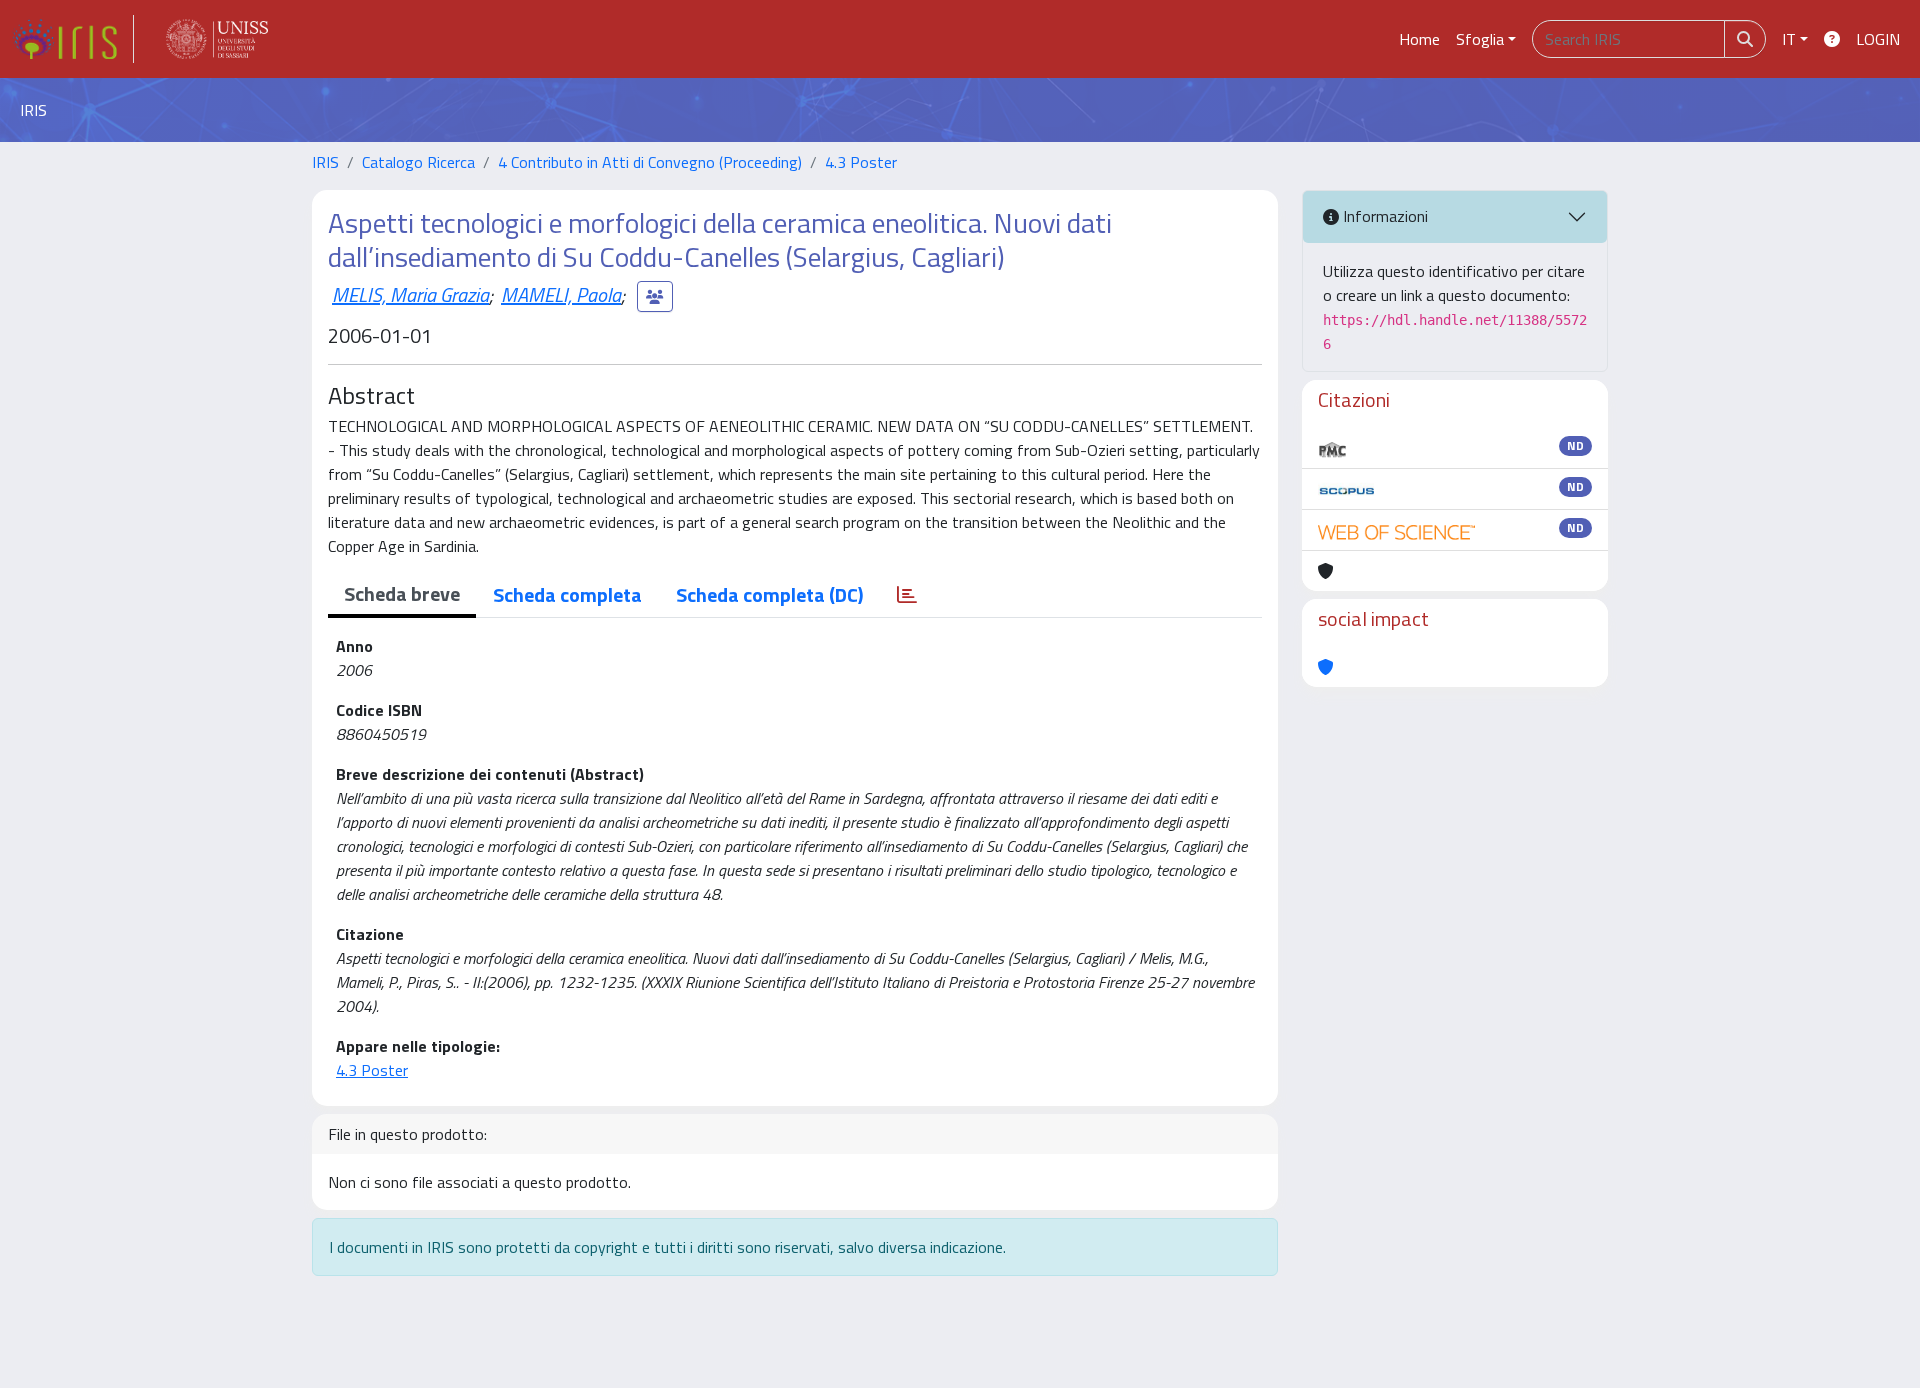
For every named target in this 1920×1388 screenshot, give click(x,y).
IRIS (325, 162)
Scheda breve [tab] (402, 593)
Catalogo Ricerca (418, 162)
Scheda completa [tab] (567, 594)
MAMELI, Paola (561, 294)
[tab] (907, 595)
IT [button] (1789, 39)
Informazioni (1383, 216)
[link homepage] (73, 39)
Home (1419, 39)
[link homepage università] (217, 39)
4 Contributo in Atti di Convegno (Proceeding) (650, 162)
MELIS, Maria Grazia (410, 294)
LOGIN (1878, 39)
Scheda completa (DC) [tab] (769, 594)
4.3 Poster (861, 162)
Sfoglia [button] (1480, 39)
